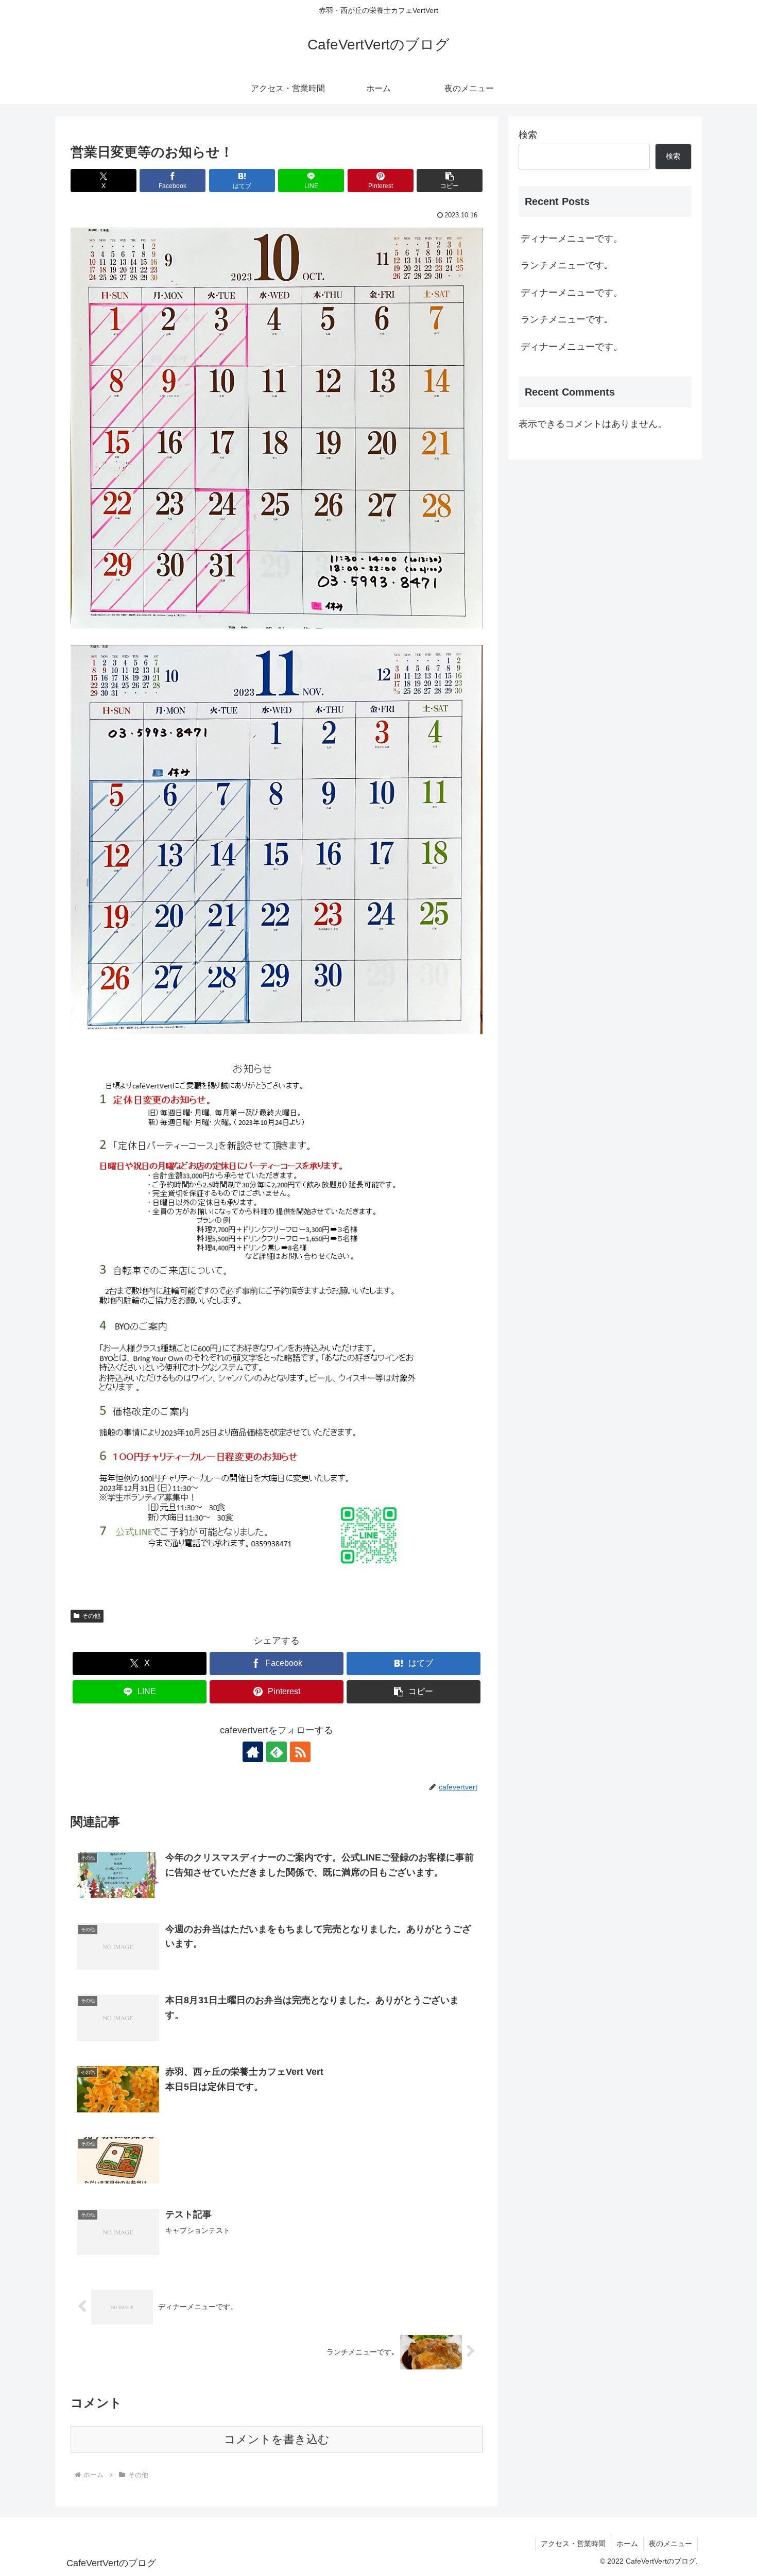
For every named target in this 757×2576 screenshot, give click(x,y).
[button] (450, 181)
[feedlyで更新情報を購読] (277, 1752)
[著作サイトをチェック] (253, 1752)
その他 (91, 1616)
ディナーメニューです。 (572, 238)
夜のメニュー (670, 2544)
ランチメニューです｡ (565, 265)
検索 (528, 135)
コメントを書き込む (277, 2439)
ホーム (627, 2544)
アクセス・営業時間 (573, 2544)
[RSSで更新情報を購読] (300, 1752)
